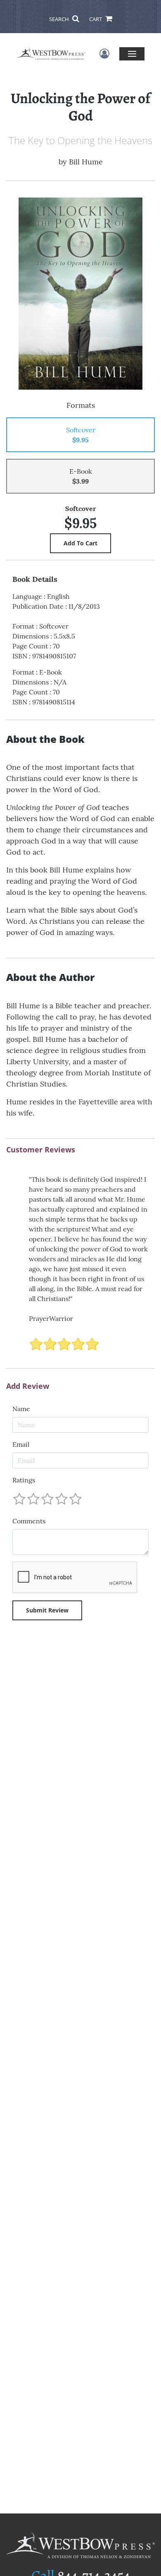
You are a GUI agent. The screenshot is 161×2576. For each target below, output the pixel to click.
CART (96, 19)
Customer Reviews (41, 1150)
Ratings (24, 1480)
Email (21, 1444)
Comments (29, 1521)
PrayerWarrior (51, 1318)
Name (21, 1409)
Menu (132, 54)
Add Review (28, 1386)
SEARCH (60, 19)
